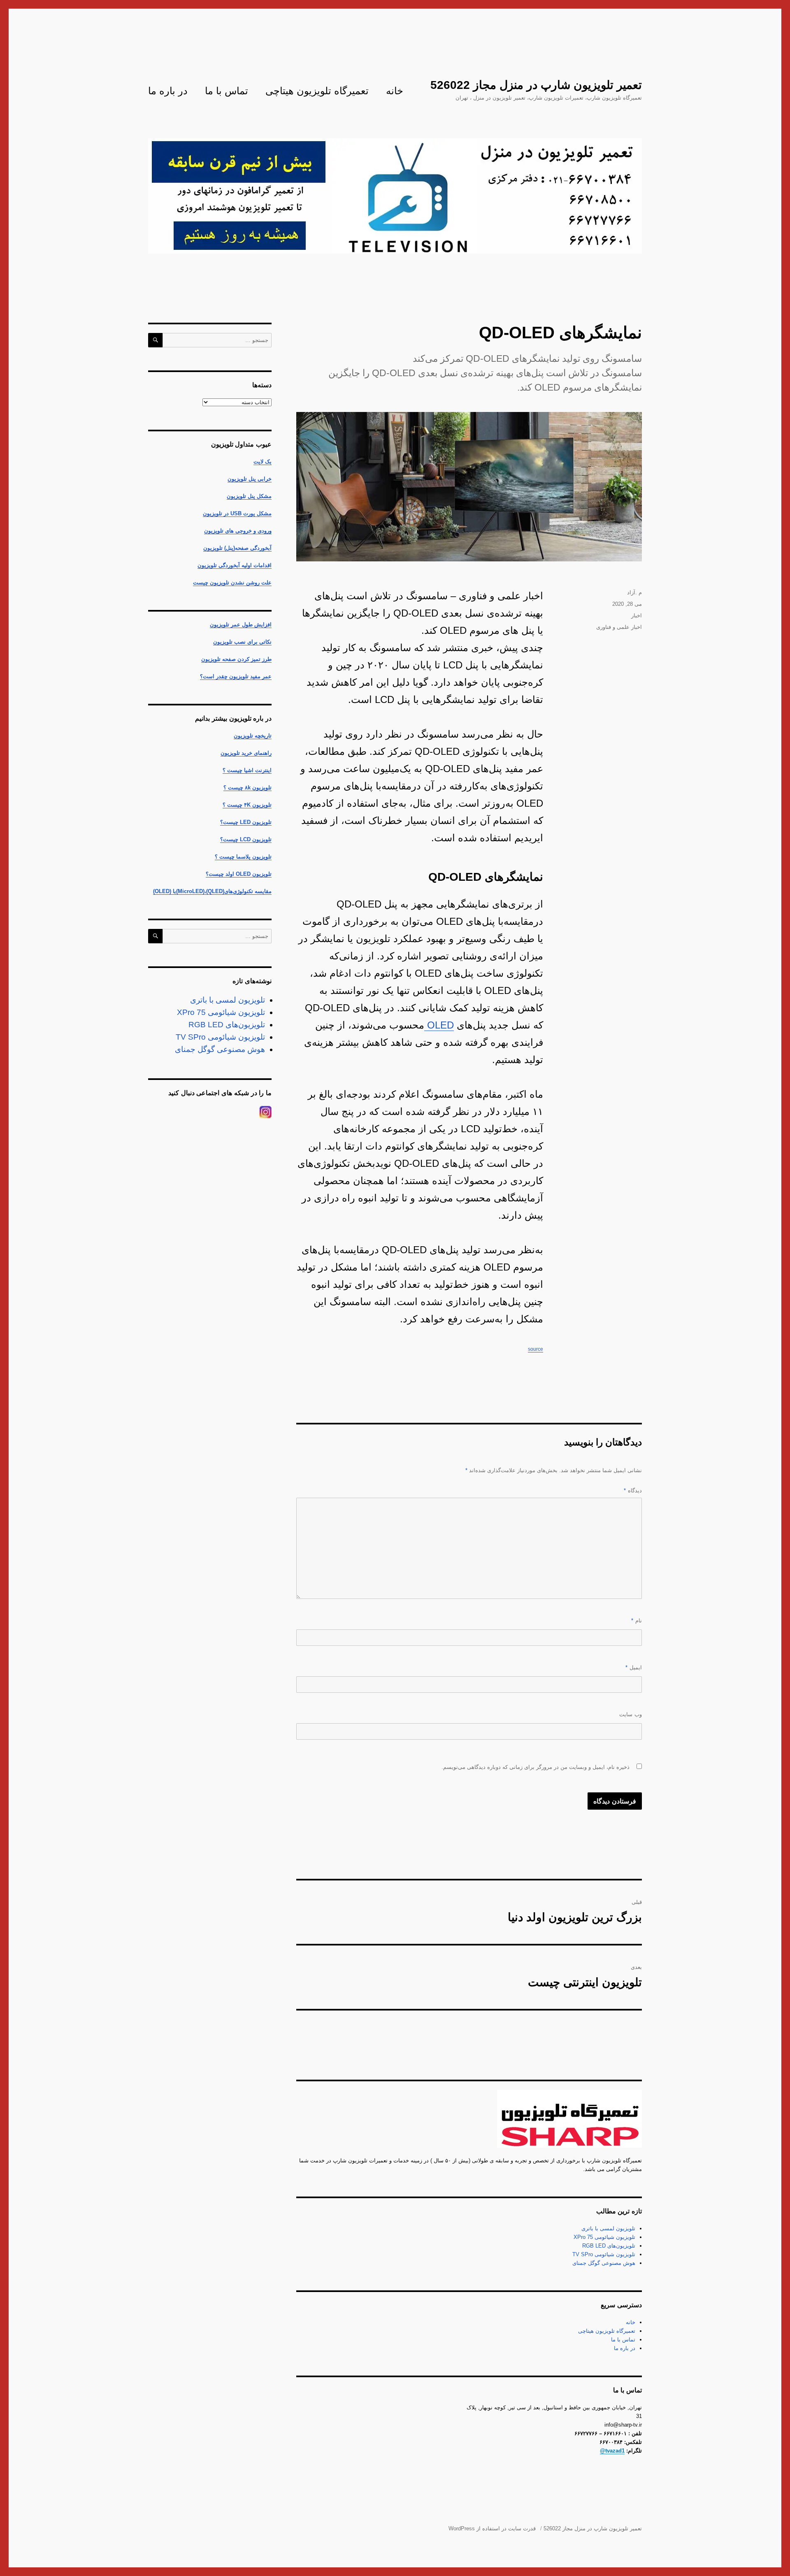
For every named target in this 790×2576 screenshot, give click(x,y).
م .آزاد (634, 592)
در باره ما (168, 91)
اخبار (637, 615)
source (536, 1349)
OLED (439, 1025)
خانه (395, 91)
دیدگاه (633, 1490)
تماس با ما (227, 91)
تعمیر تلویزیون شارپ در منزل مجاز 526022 (536, 85)
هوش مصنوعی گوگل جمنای (604, 2263)
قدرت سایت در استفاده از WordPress (492, 2528)
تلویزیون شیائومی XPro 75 (604, 2237)
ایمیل (634, 1667)
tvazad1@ (612, 2451)
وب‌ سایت (631, 1714)
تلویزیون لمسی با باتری (608, 2228)
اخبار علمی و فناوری (619, 627)
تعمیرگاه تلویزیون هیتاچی (317, 91)
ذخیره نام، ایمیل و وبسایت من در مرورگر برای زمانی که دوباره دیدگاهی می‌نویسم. (536, 1767)
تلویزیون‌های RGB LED (609, 2246)
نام (637, 1621)
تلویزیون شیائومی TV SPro (604, 2254)
